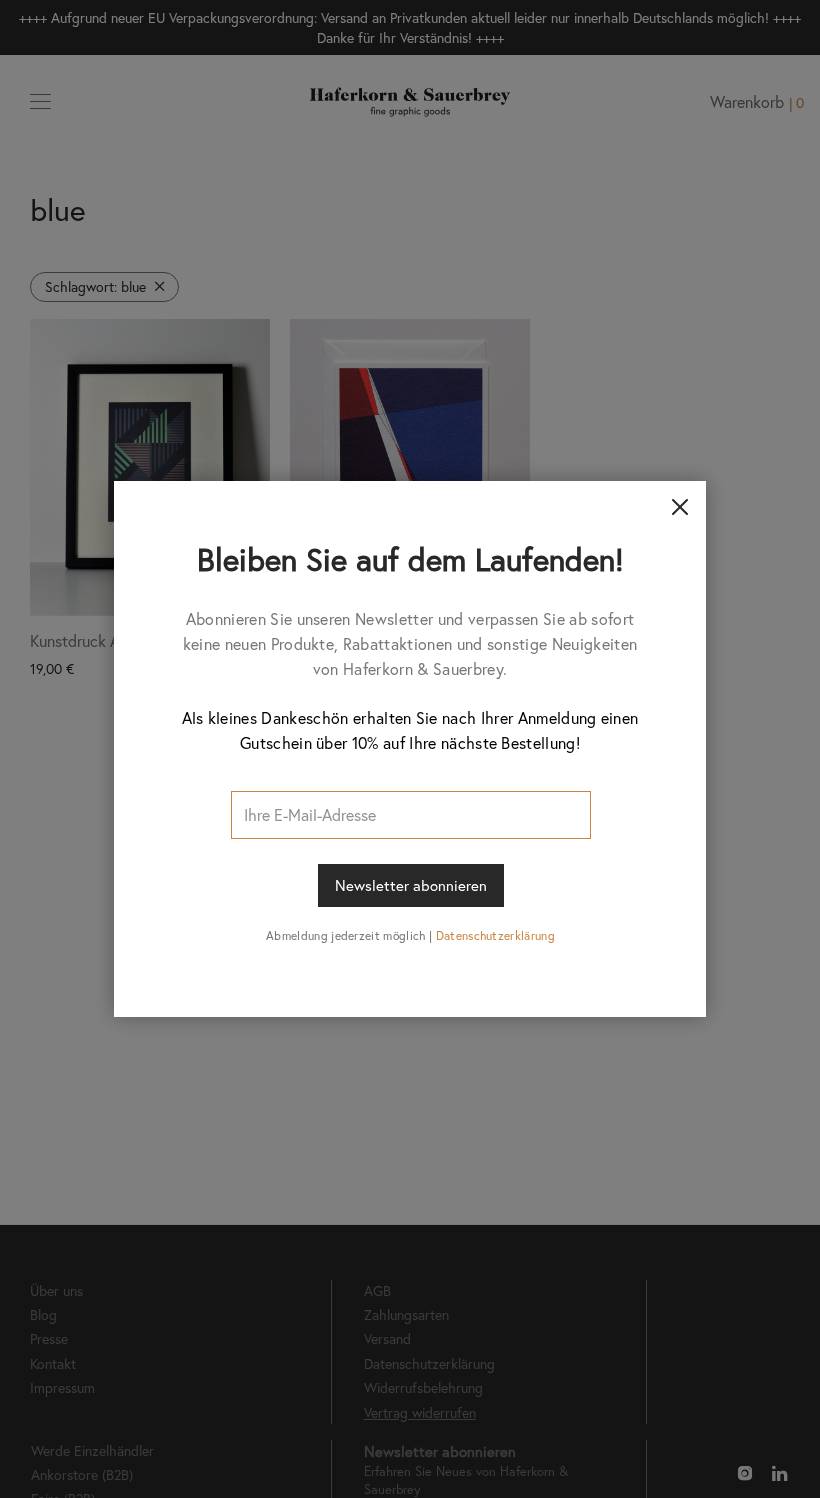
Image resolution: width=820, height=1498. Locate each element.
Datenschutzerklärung (495, 935)
